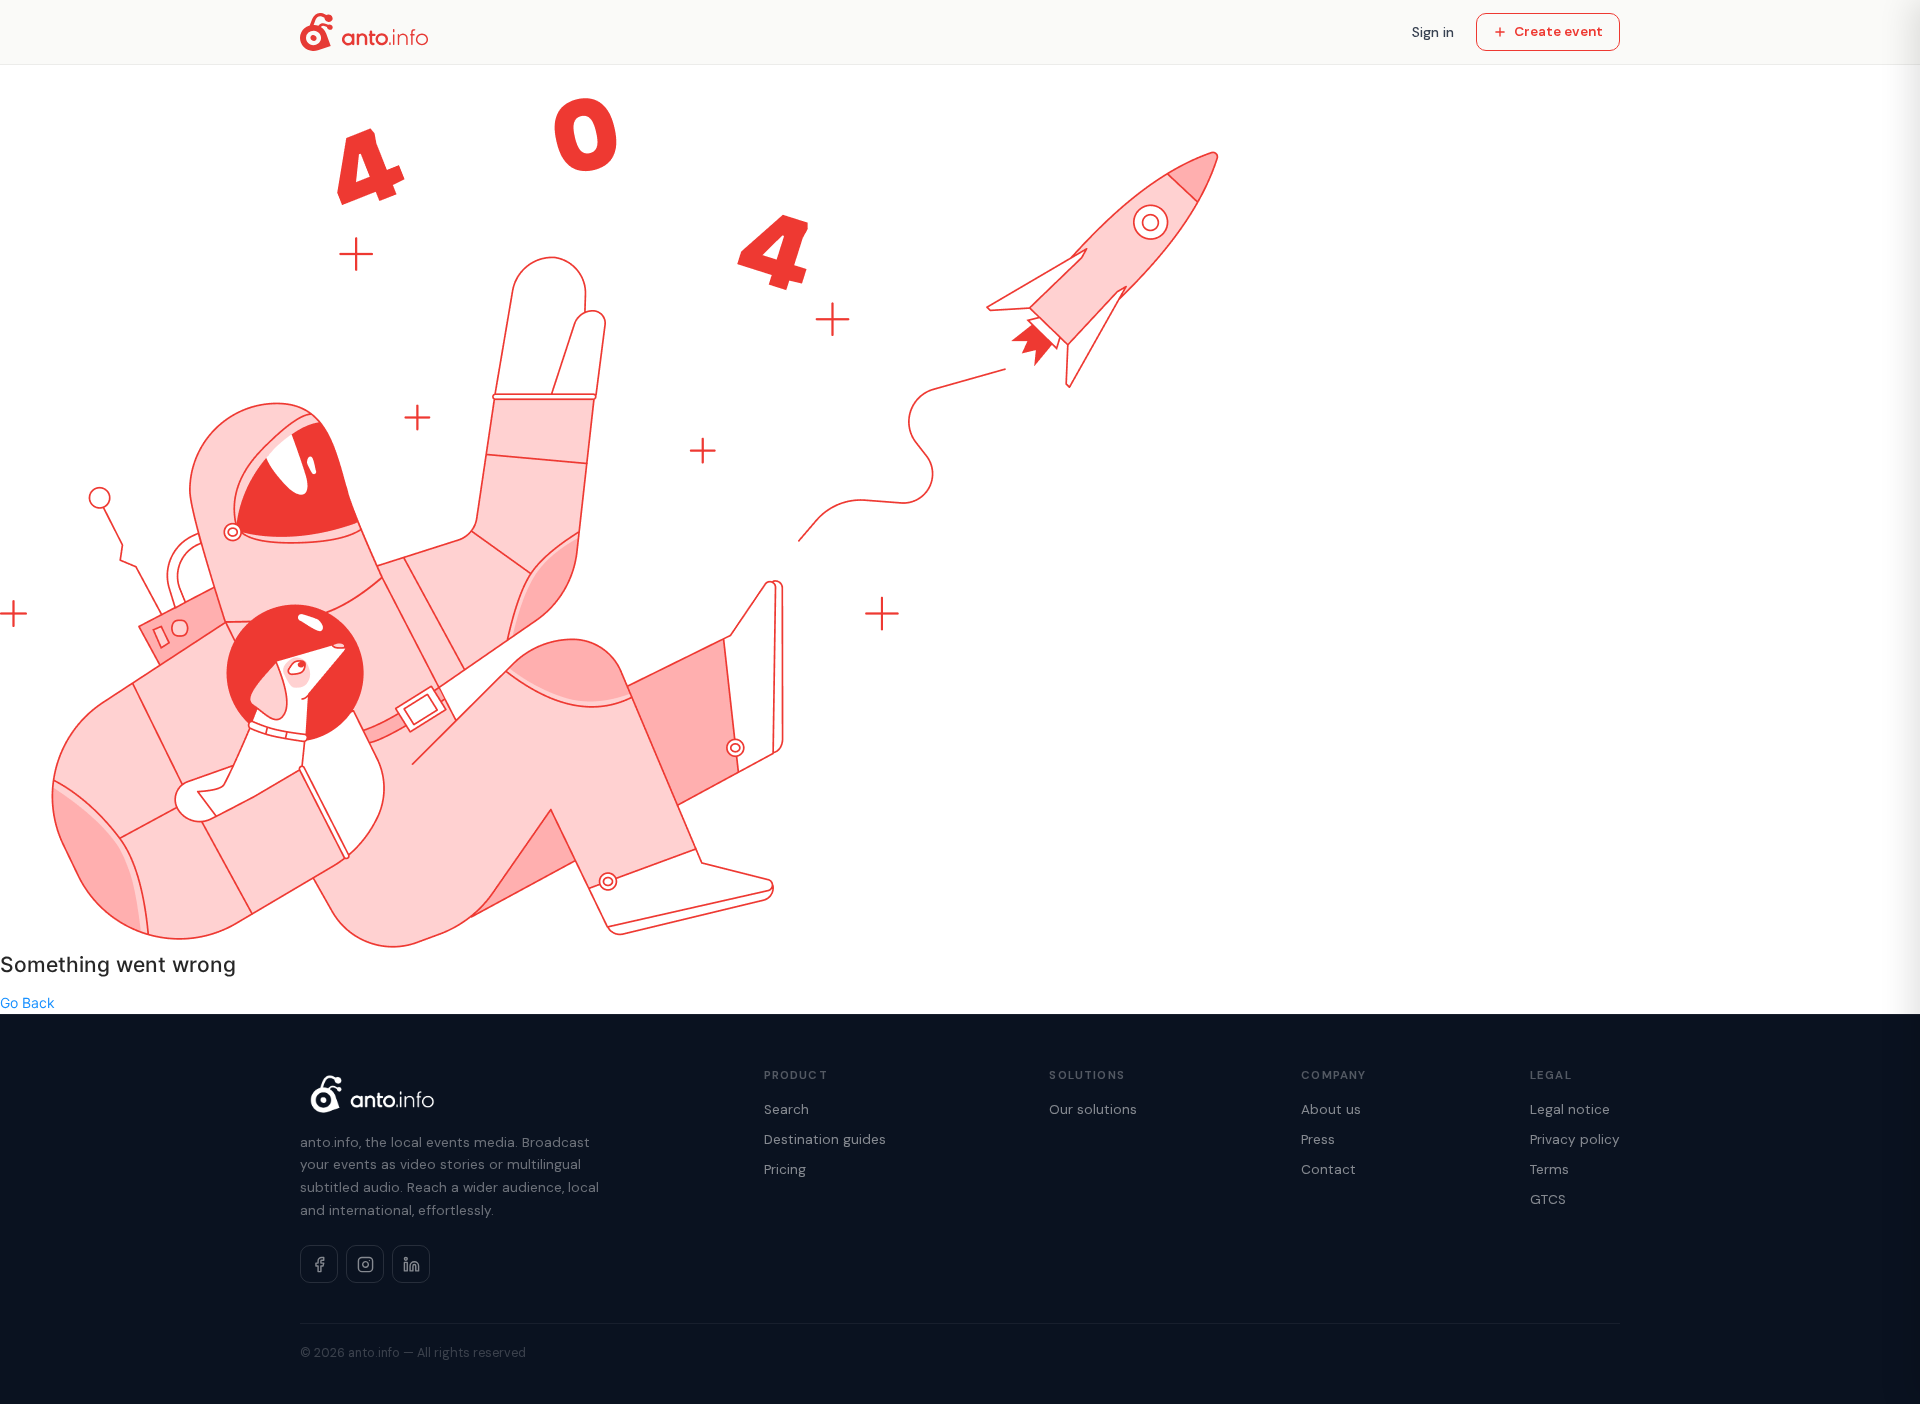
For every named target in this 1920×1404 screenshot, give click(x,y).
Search (786, 1109)
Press (1318, 1139)
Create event (1558, 31)
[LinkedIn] (411, 1264)
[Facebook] (319, 1264)
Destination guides (825, 1139)
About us (1331, 1109)
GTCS (1548, 1199)
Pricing (785, 1169)
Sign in (1433, 32)
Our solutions (1093, 1109)
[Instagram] (365, 1264)
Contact (1328, 1169)
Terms (1549, 1169)
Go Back (27, 1002)
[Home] (364, 32)
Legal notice (1570, 1109)
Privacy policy (1575, 1139)
